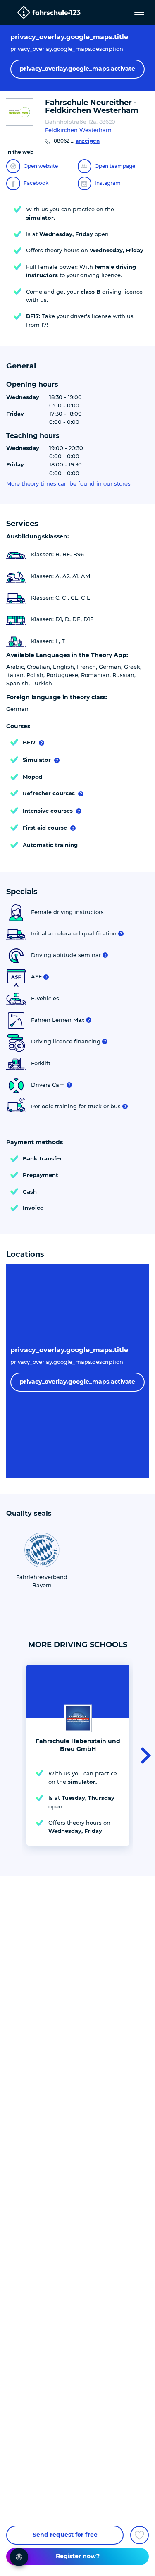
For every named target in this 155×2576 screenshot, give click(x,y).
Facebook (36, 183)
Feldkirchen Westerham (78, 130)
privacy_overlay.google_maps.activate (77, 69)
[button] (143, 1755)
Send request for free (65, 2535)
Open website (41, 166)
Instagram (108, 183)
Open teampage (115, 166)
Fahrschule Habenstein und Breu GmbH (78, 1745)
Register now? (78, 2556)
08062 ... (77, 141)
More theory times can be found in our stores (68, 484)
